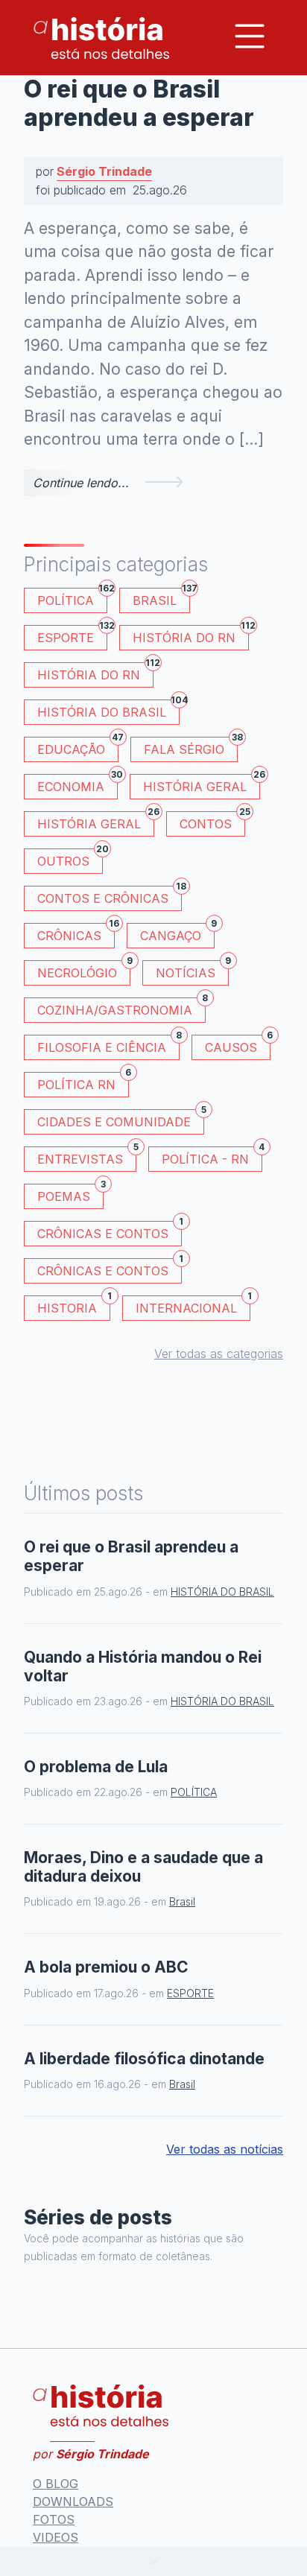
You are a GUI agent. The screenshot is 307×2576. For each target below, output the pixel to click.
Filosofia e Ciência (108, 1045)
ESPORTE (72, 635)
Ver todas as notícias (225, 2149)
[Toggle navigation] (250, 36)
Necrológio (84, 970)
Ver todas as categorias (219, 1354)
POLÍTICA (72, 598)
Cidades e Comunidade (121, 1119)
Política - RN (212, 1157)
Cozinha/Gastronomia (121, 1008)
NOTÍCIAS (192, 970)
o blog (56, 2484)
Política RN (83, 1082)
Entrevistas (87, 1157)
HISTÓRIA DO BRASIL (108, 710)
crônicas (76, 933)
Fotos (54, 2519)
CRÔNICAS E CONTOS (110, 1231)
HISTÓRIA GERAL (96, 821)
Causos (238, 1045)
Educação (78, 747)
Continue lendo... (81, 483)
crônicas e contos (110, 1268)
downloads (73, 2502)
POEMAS (70, 1194)
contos (212, 821)
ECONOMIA (77, 784)
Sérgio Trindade (104, 171)
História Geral (202, 784)
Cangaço (177, 933)
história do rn (95, 672)
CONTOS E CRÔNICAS (110, 896)
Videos (56, 2537)
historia (74, 1306)
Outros (70, 859)
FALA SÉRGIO (191, 747)
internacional (193, 1306)
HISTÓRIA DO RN (191, 635)
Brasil (161, 598)
